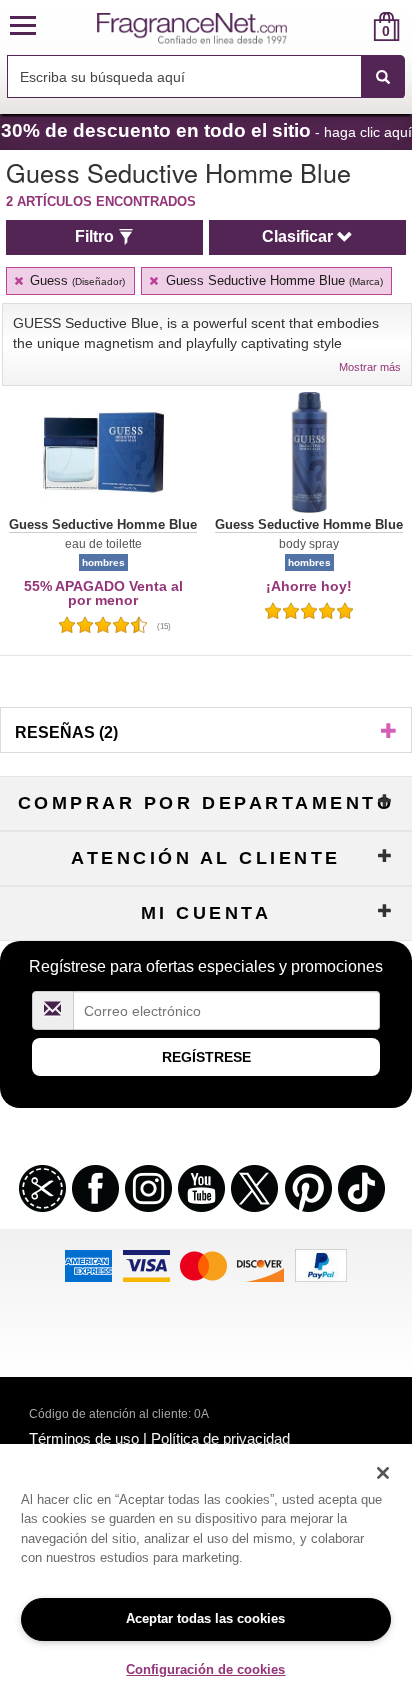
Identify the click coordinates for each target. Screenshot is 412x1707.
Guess (75, 280)
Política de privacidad (220, 1438)
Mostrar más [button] (370, 367)
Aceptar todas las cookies (205, 1618)
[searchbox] (184, 76)
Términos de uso (84, 1438)
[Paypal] (321, 1263)
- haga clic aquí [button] (206, 130)
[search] (354, 26)
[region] (206, 1575)
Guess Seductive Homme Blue (272, 280)
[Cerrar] (383, 1473)
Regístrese (206, 1057)
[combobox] (206, 77)
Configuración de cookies (205, 1669)
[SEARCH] (383, 77)
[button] (23, 26)
